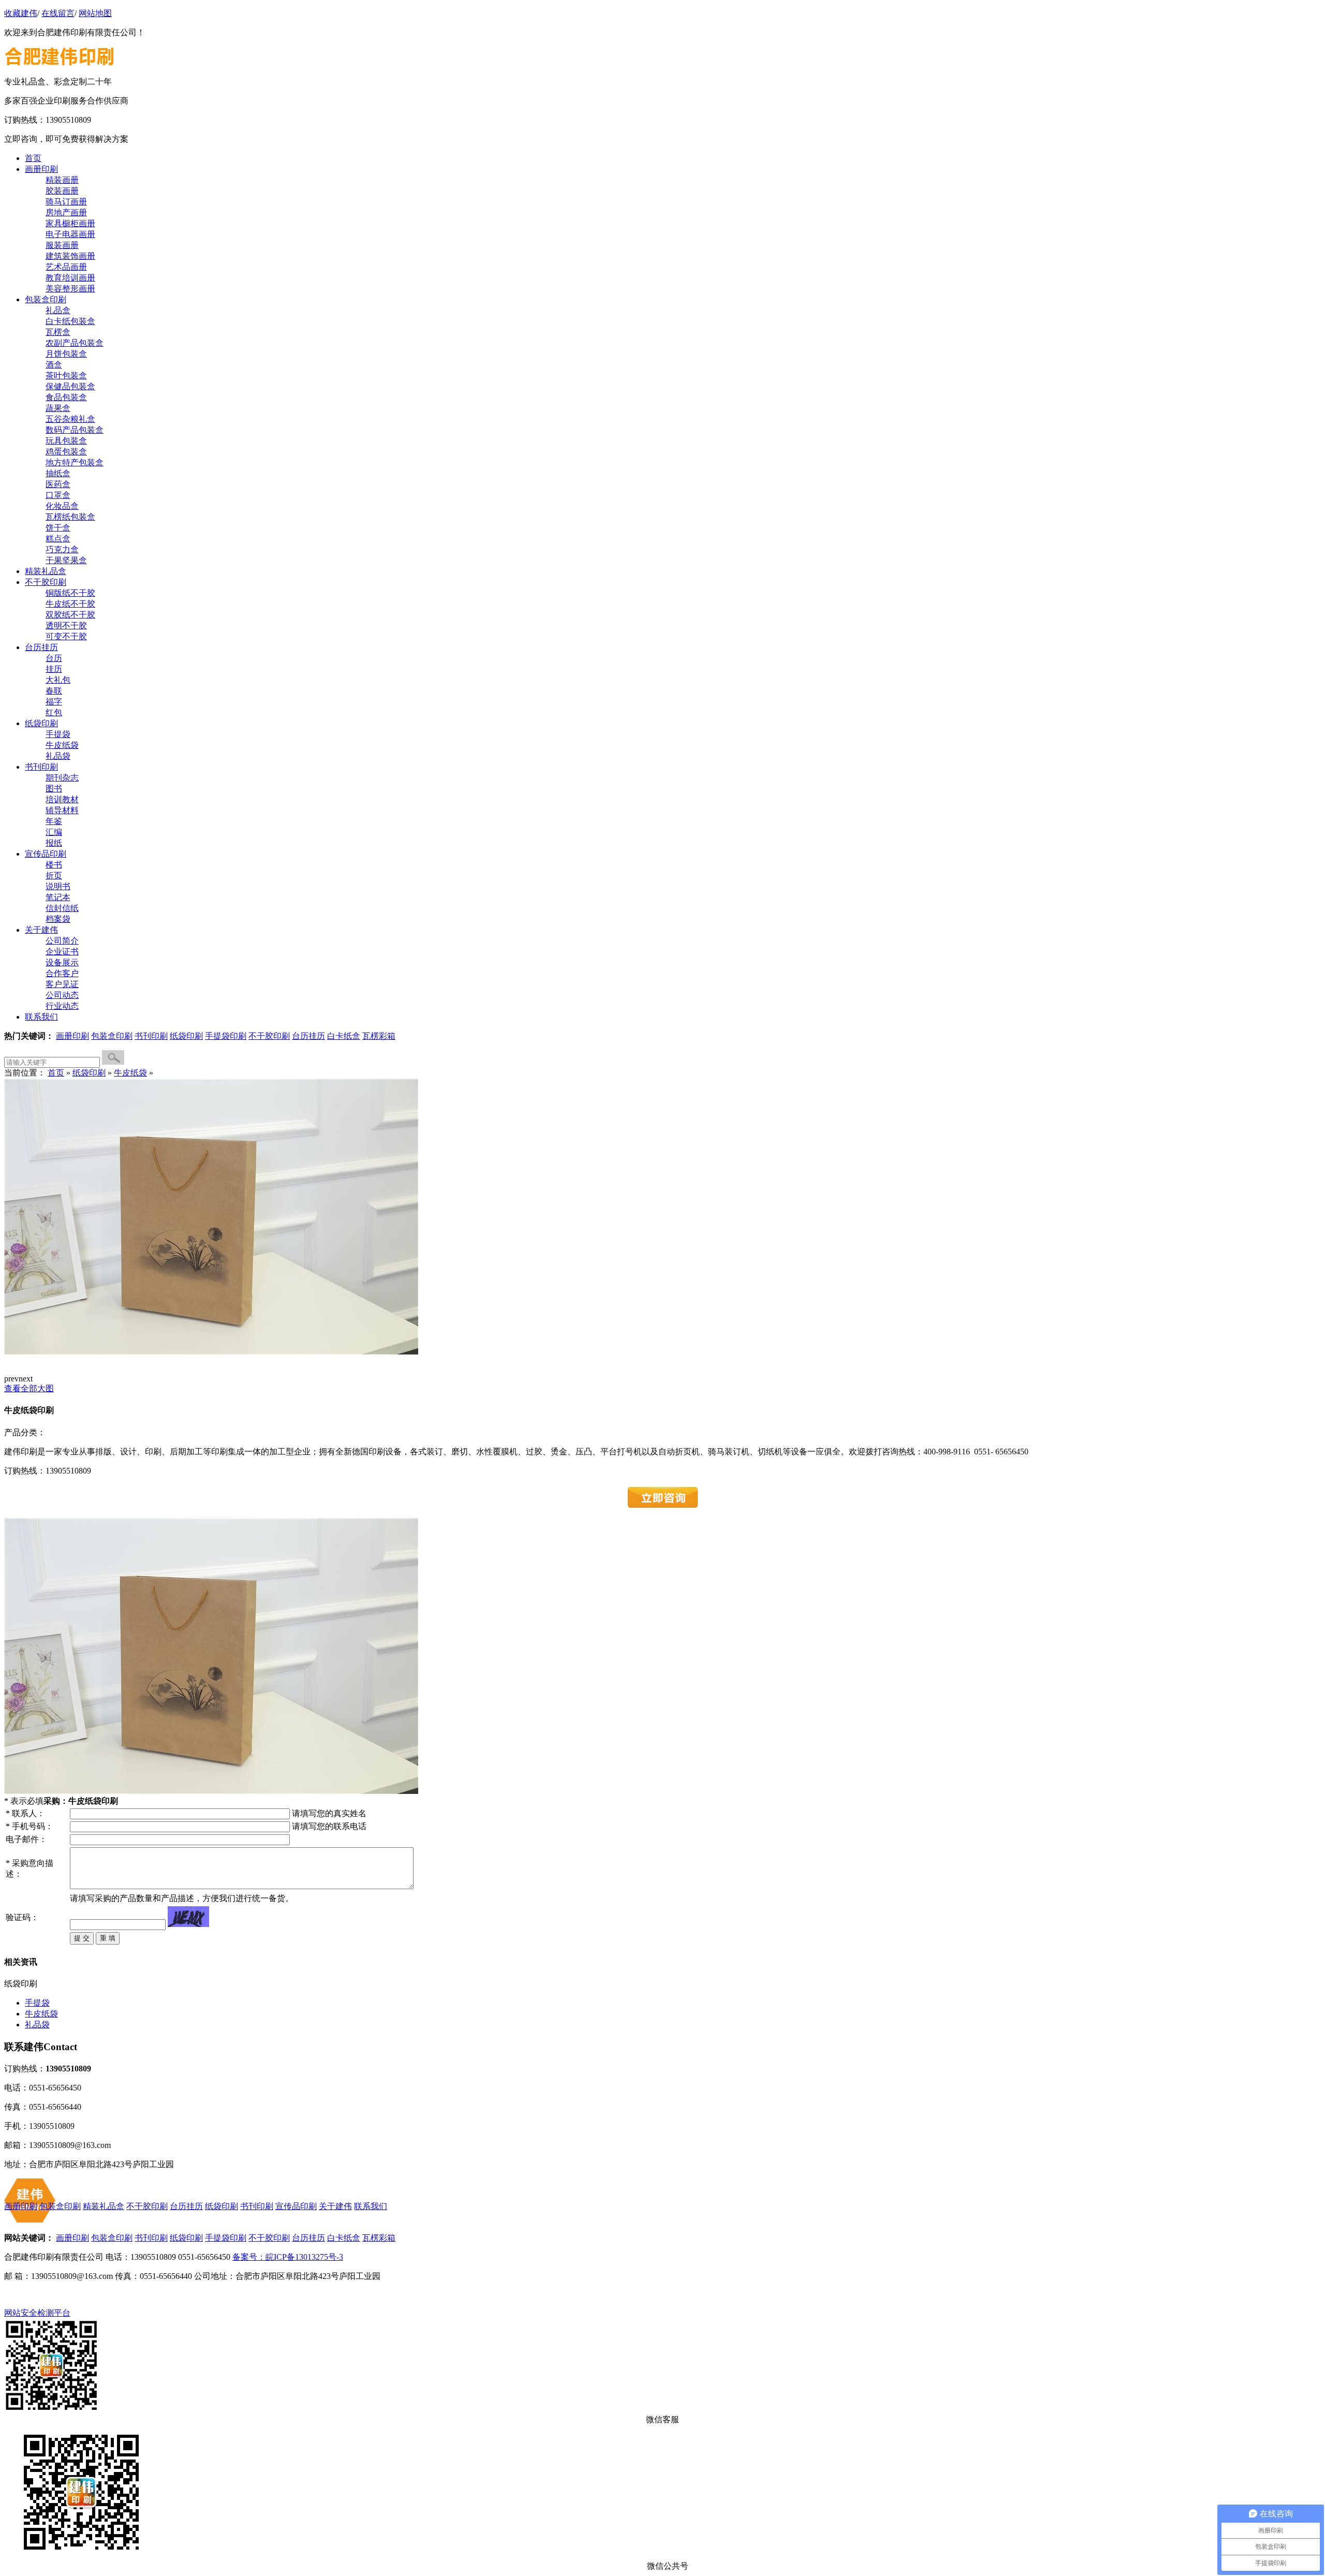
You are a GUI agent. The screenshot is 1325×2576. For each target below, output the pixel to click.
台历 (54, 658)
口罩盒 (58, 495)
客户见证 (62, 984)
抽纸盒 (58, 473)
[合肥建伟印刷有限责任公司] (63, 72)
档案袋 (58, 919)
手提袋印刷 (226, 1036)
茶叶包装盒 (66, 376)
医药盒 (58, 484)
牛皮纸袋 (62, 745)
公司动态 (62, 995)
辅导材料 (62, 810)
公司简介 (62, 941)
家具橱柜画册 (70, 223)
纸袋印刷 (186, 1036)
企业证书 (62, 952)
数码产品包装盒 (75, 430)
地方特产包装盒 (75, 462)
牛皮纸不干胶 (70, 604)
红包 (54, 712)
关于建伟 (335, 2206)
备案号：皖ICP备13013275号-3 (288, 2257)
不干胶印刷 (269, 1036)
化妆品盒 (62, 506)
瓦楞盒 (58, 332)
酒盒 (54, 365)
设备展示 (62, 962)
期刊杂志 (62, 778)
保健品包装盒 (70, 386)
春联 (54, 691)
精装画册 (62, 180)
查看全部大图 (29, 1388)
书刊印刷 (151, 1036)
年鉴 (54, 821)
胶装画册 (62, 191)
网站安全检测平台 (37, 2313)
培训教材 (62, 799)
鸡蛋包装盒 (66, 452)
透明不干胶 (66, 625)
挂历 (54, 669)
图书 (54, 789)
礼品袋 (58, 756)
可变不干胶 (66, 636)
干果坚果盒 (66, 560)
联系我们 (371, 2206)
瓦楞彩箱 (379, 1036)
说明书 (58, 886)
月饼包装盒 (66, 354)
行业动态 (62, 1006)
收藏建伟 (21, 13)
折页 (54, 875)
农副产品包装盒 (75, 343)
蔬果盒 (58, 408)
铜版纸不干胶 (70, 593)
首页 (56, 1073)
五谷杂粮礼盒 (70, 419)
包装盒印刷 (112, 1036)
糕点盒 (58, 539)
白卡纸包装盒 (70, 321)
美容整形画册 (70, 289)
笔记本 (58, 897)
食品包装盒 (66, 397)
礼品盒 (58, 310)
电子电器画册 (70, 234)
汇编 (54, 832)
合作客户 (62, 973)
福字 (54, 702)
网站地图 (95, 13)
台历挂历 (308, 1036)
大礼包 (58, 680)
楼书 (54, 865)
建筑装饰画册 (70, 256)
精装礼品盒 (104, 2206)
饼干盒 (58, 528)
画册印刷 (72, 1036)
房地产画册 (66, 212)
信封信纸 (62, 908)
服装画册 (62, 245)
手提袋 (58, 734)
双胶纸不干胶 (70, 615)
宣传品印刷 (296, 2206)
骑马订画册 (66, 202)
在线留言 (58, 13)
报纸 (54, 843)
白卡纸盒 (344, 1036)
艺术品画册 (66, 267)
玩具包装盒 (66, 441)
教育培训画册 (70, 278)
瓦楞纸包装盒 (70, 517)
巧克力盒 (62, 549)
